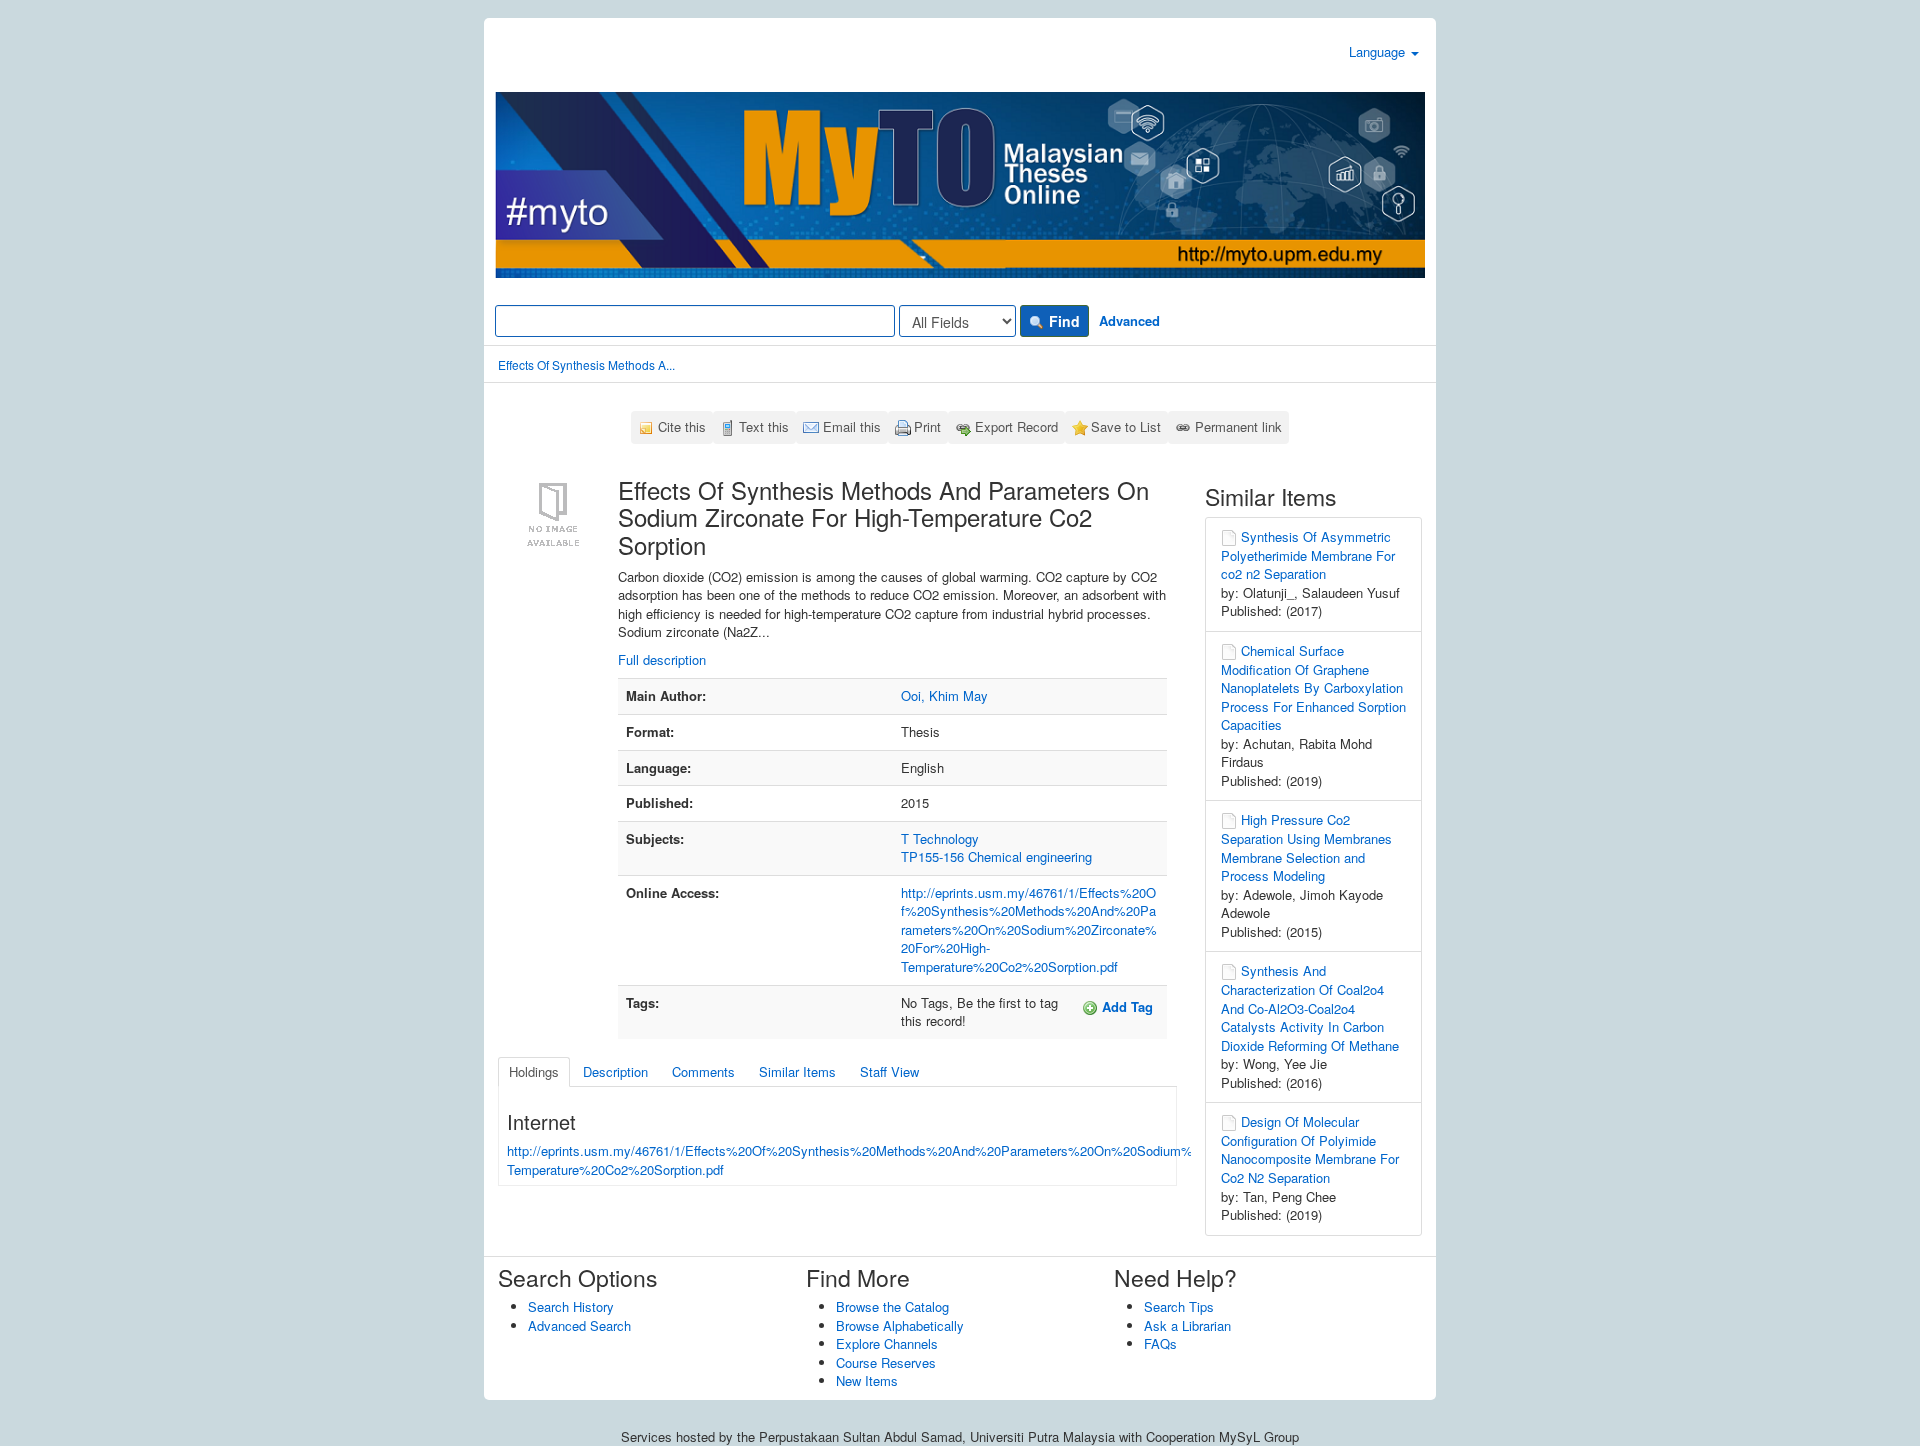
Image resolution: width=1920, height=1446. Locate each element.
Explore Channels (887, 1343)
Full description (662, 659)
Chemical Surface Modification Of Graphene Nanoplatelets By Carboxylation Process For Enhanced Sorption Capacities (1313, 687)
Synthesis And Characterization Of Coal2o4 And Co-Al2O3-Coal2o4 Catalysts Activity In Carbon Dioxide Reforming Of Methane (1310, 1007)
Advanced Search (579, 1325)
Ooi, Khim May (944, 695)
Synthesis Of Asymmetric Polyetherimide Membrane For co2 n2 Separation (1308, 555)
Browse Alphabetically (900, 1325)
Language (1379, 51)
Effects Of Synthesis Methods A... (586, 364)
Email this (852, 426)
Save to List (1126, 426)
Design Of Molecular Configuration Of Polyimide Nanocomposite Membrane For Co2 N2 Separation (1310, 1149)
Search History (571, 1306)
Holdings (534, 1071)
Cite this (682, 426)
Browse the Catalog (892, 1306)
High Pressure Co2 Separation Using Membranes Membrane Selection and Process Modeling (1306, 847)
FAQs (1160, 1343)
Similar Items (797, 1071)
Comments (703, 1071)
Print (927, 426)
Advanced (1129, 320)
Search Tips (1179, 1306)
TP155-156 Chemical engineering (996, 856)
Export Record (1016, 426)
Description (615, 1071)
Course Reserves (886, 1362)
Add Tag (1125, 1006)
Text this (764, 426)
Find (1062, 321)
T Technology (940, 838)
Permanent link (1238, 426)
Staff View (889, 1071)
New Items (867, 1380)
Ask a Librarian (1187, 1325)
